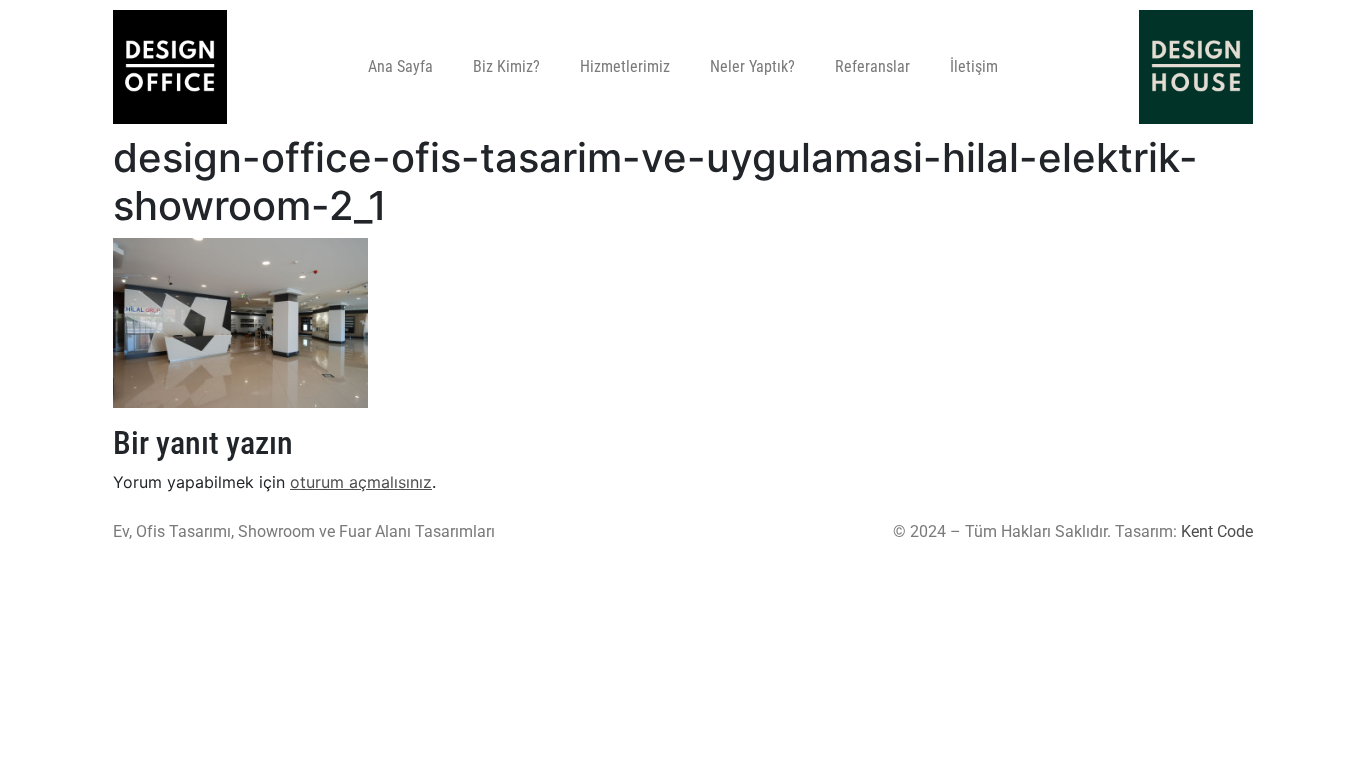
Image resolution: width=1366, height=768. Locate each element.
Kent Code (1217, 531)
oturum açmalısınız (361, 482)
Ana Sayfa (400, 66)
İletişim (974, 66)
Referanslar (872, 66)
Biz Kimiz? (506, 66)
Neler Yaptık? (752, 66)
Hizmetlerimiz (625, 66)
